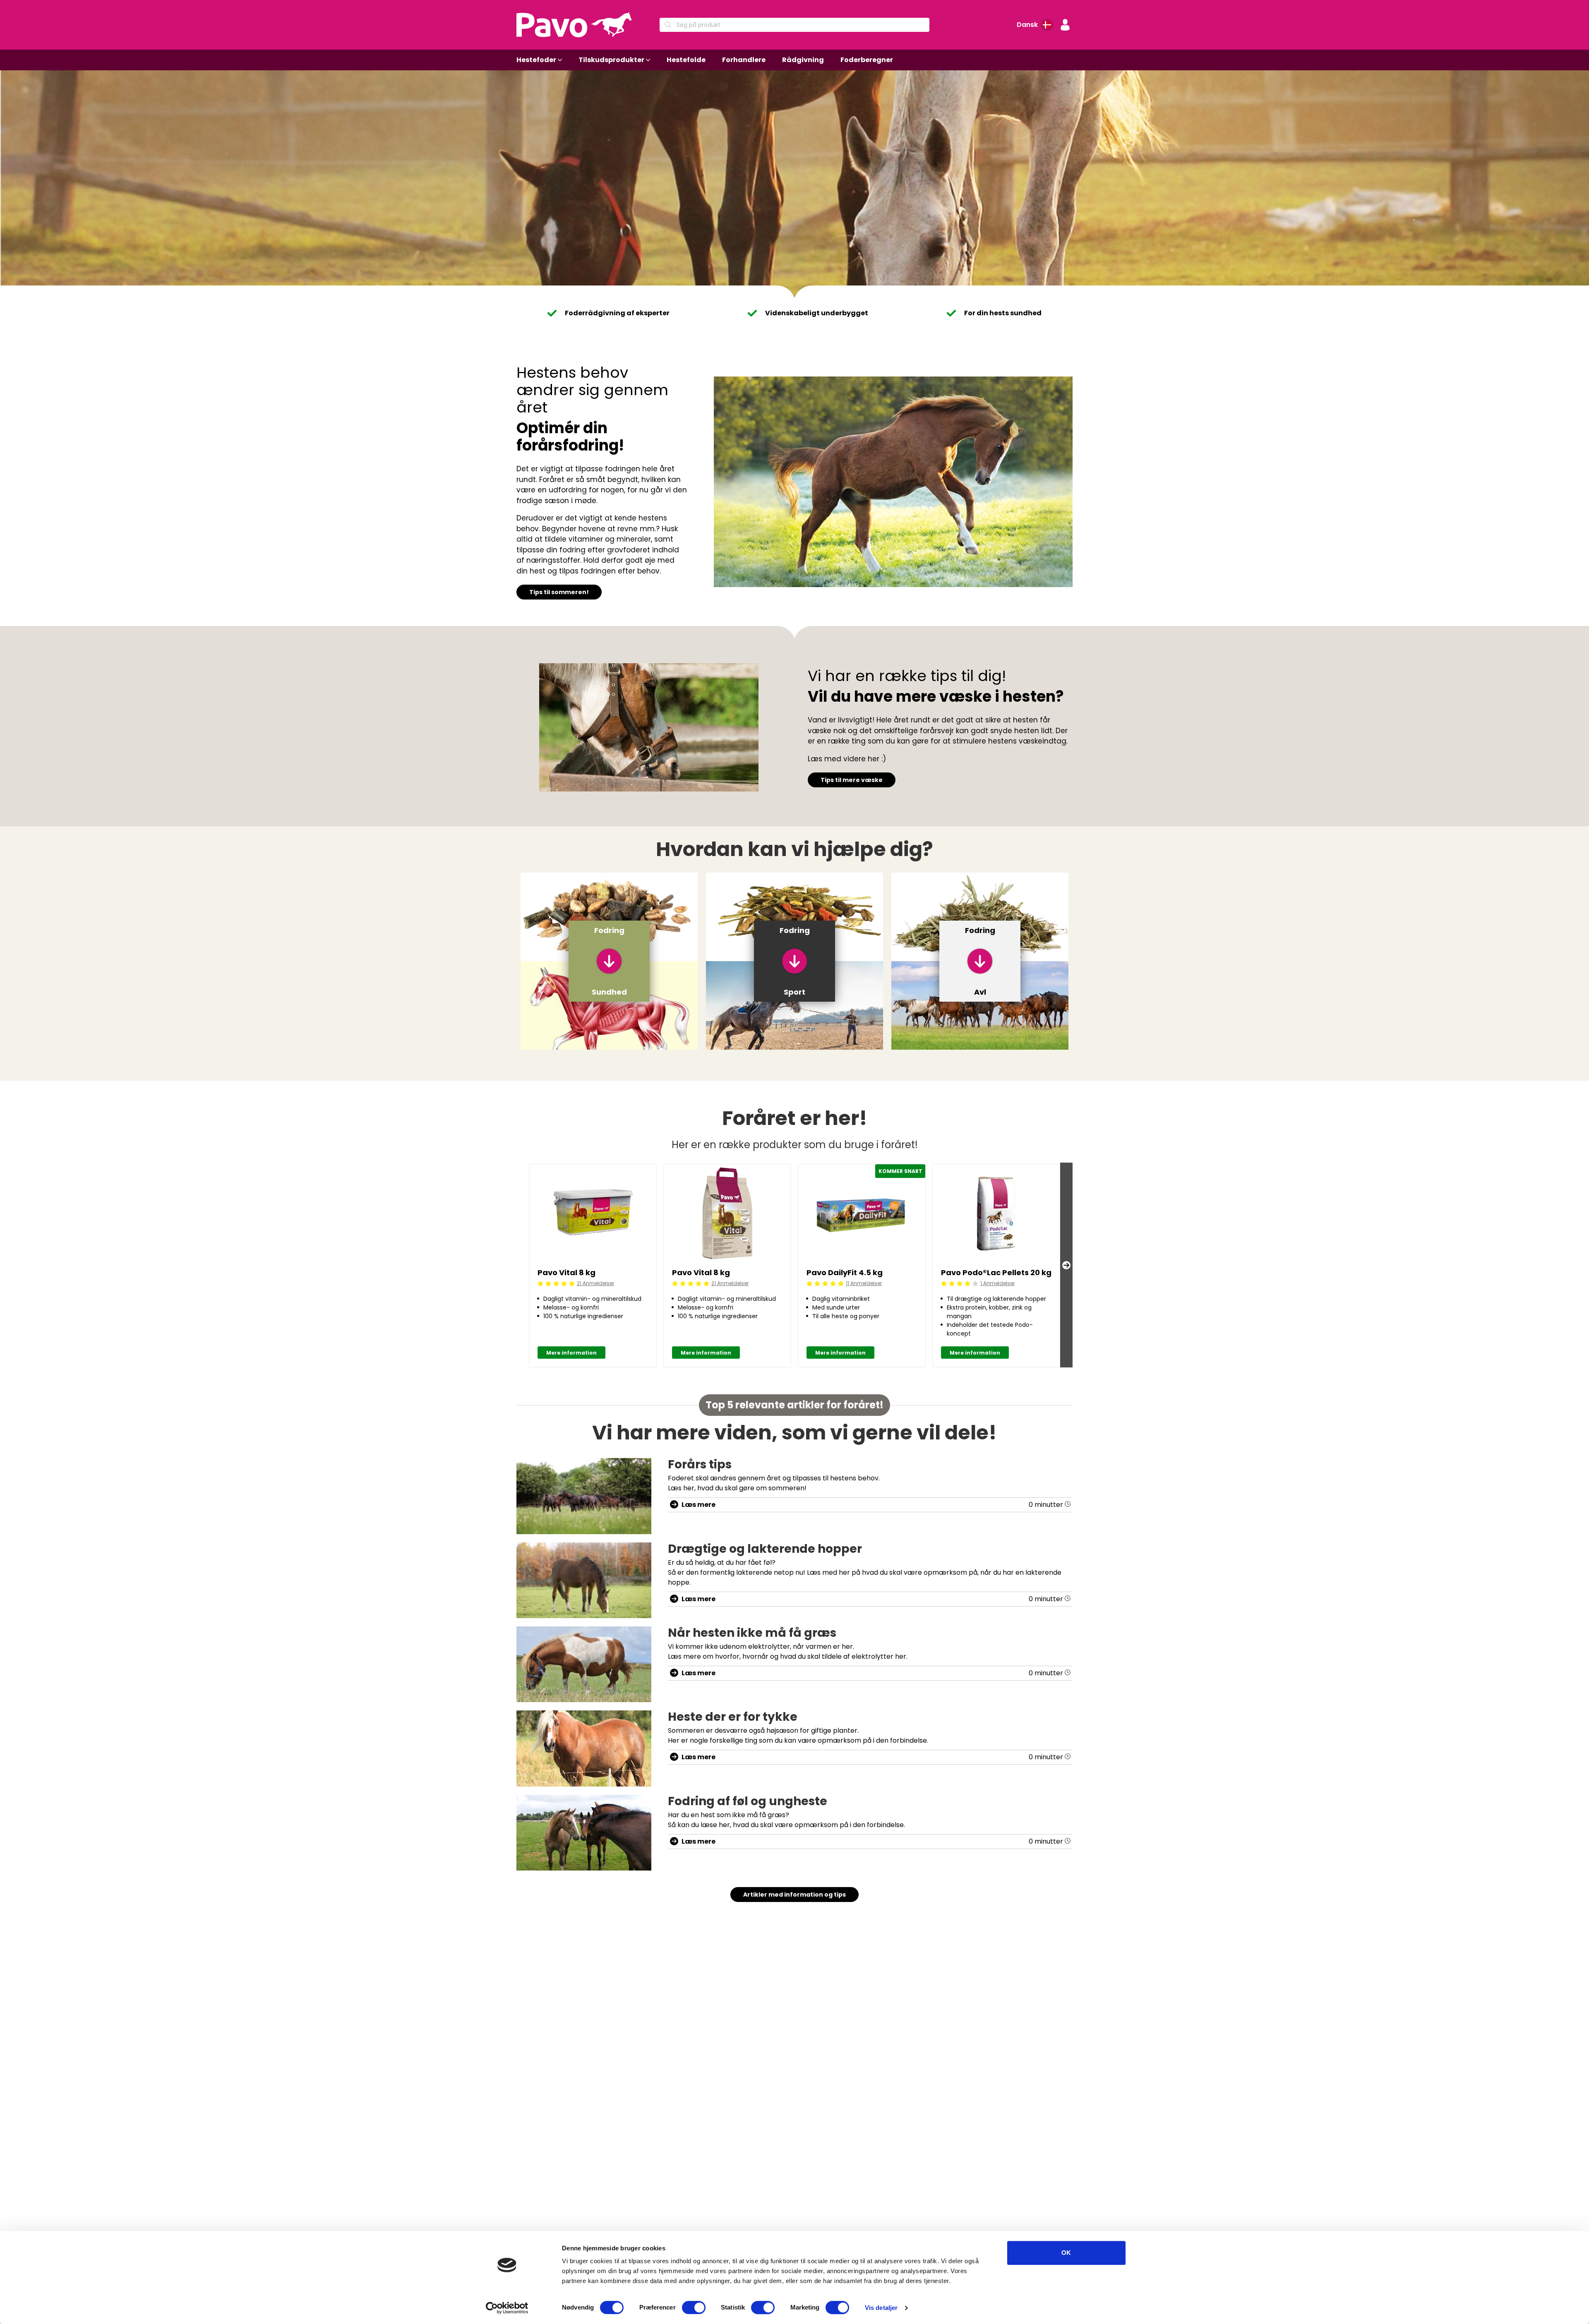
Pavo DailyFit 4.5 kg (845, 1272)
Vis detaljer (881, 2308)
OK (1066, 2253)
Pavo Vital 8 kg (566, 1272)
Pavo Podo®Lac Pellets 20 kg (996, 1272)
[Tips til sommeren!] (893, 482)
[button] (1065, 25)
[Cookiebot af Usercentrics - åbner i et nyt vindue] (507, 2308)
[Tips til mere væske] (649, 727)
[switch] (694, 2307)
